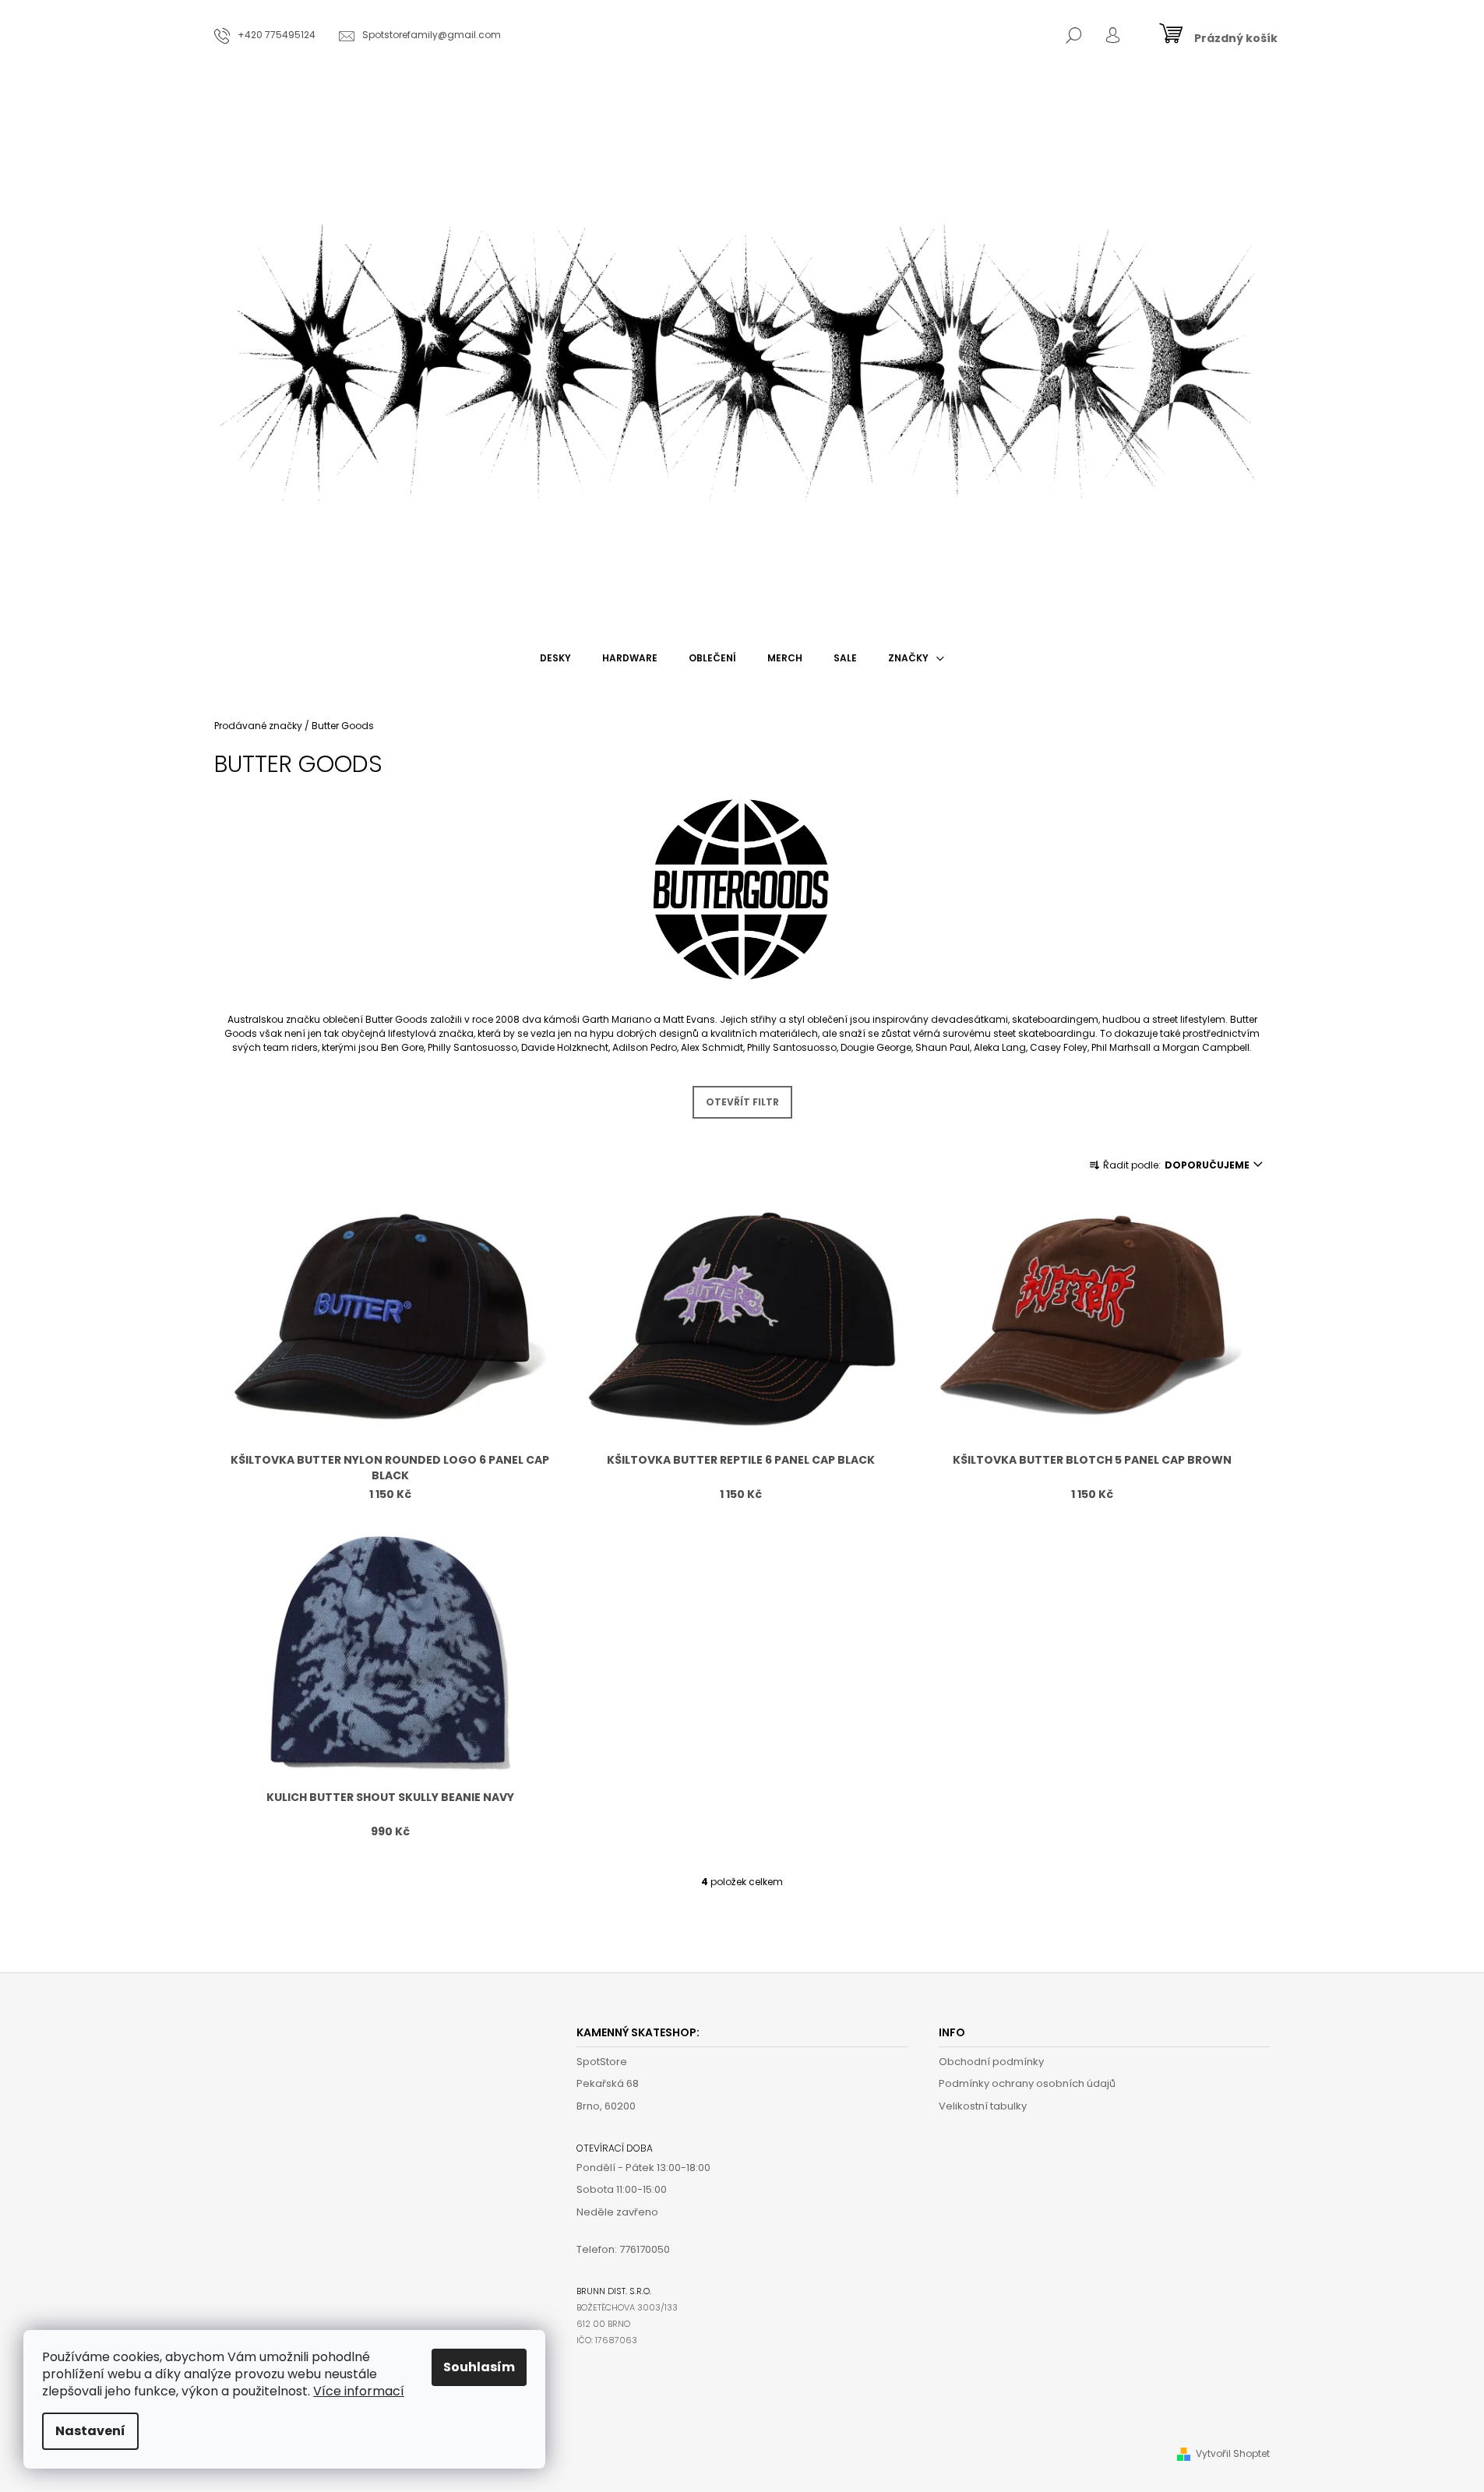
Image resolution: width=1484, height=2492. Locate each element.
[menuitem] (555, 658)
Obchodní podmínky (991, 2062)
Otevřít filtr (742, 1102)
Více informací (359, 2391)
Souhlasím (479, 2367)
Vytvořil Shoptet (1233, 2453)
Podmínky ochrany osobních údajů (1027, 2083)
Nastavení (90, 2431)
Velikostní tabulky (983, 2106)
